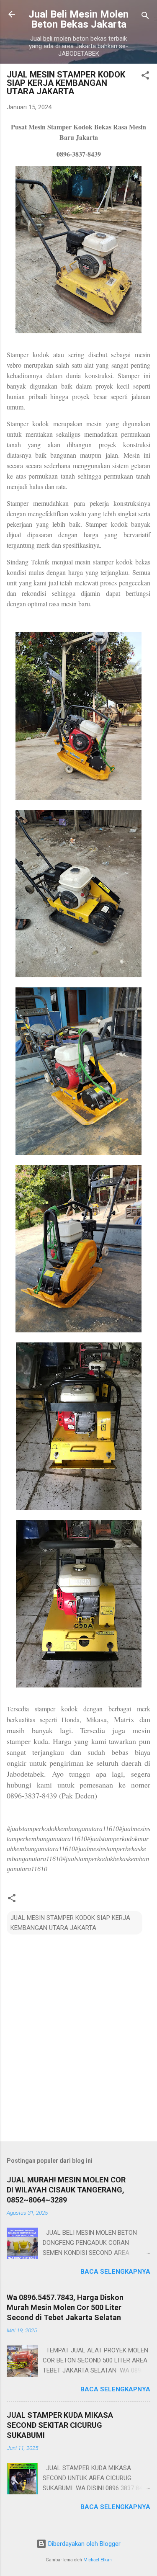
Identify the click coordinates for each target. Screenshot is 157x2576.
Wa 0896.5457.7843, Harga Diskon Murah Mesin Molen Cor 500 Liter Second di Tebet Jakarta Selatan (65, 2307)
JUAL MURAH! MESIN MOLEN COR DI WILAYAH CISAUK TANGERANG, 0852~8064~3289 (66, 2190)
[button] (145, 77)
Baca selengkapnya (115, 2272)
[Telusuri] (145, 17)
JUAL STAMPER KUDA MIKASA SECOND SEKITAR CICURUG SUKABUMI (60, 2425)
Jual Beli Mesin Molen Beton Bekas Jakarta (78, 19)
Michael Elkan (98, 2560)
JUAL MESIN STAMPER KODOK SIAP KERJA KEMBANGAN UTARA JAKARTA (70, 1923)
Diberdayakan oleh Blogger (84, 2544)
